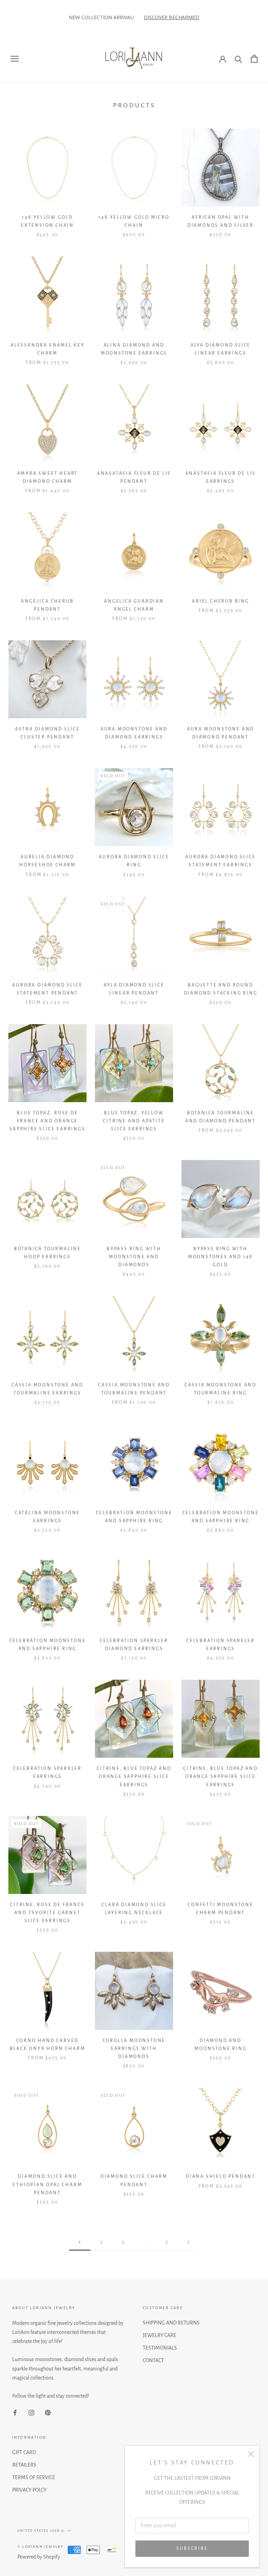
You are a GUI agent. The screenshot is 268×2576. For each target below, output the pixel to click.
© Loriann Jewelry (40, 2547)
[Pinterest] (48, 2412)
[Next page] (188, 2242)
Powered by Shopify (39, 2557)
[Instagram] (31, 2412)
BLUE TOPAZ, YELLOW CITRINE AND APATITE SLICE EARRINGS (134, 1121)
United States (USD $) (41, 2531)
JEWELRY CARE (159, 2335)
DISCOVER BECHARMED (112, 17)
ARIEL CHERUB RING (221, 601)
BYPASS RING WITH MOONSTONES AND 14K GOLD (221, 1257)
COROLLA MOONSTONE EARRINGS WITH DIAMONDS (134, 2049)
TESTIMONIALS (160, 2348)
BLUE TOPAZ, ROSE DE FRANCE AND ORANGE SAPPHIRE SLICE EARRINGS (47, 1121)
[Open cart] (254, 59)
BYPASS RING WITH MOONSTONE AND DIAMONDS (134, 1257)
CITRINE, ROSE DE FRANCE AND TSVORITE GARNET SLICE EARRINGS (47, 1913)
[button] (7, 17)
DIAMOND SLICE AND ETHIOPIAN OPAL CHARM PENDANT (47, 2184)
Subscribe (192, 2548)
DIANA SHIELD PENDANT (221, 2176)
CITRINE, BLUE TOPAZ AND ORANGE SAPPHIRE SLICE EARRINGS (134, 1777)
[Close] (251, 2454)
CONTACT (153, 2360)
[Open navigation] (15, 59)
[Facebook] (15, 2412)
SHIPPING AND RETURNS (171, 2323)
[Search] (239, 59)
